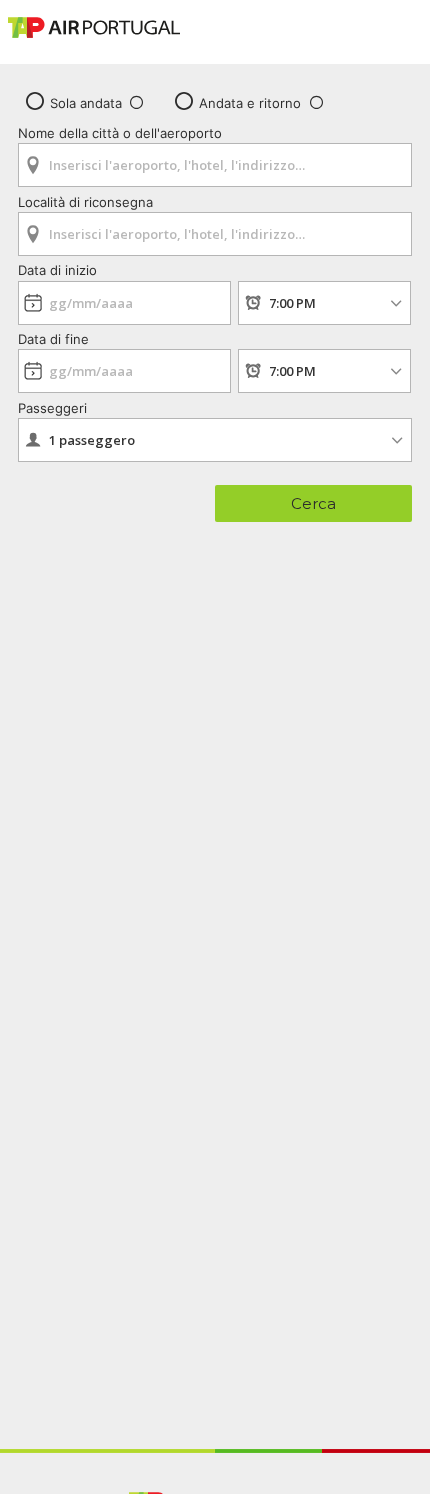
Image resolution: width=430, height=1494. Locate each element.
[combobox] (215, 158)
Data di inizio (57, 270)
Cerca (313, 503)
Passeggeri (52, 408)
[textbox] (215, 165)
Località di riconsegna (85, 202)
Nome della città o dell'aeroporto (120, 133)
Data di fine (53, 339)
